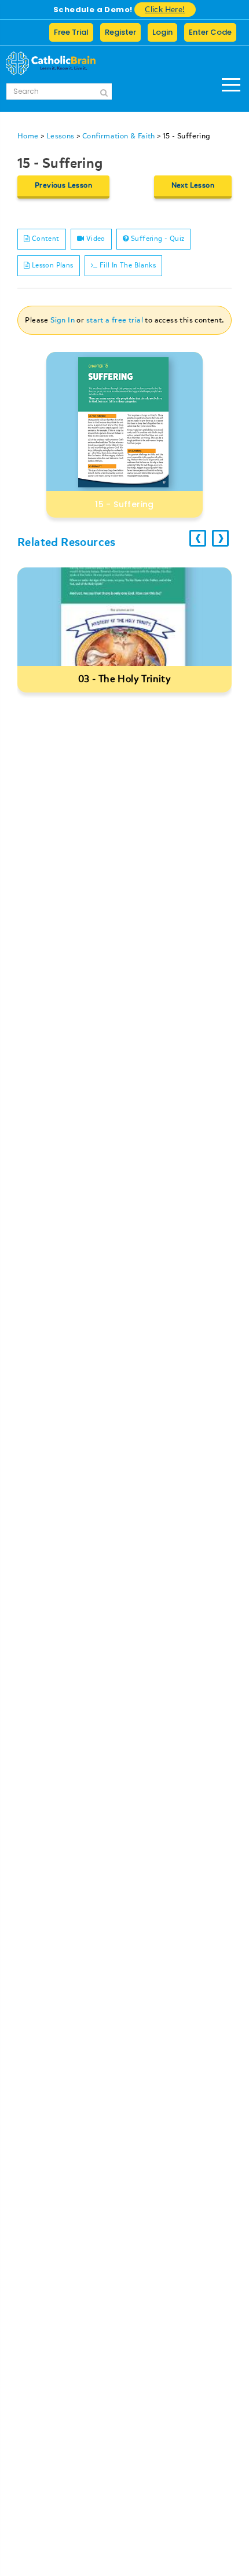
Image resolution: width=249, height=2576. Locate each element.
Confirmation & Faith (119, 136)
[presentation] (198, 538)
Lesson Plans (51, 265)
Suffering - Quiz (157, 239)
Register (120, 32)
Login (162, 32)
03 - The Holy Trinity (124, 679)
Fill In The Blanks (127, 265)
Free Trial (71, 32)
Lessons (61, 136)
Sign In (63, 320)
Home (28, 136)
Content (44, 239)
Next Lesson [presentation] (193, 185)
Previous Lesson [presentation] (63, 185)
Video (94, 239)
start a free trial (115, 320)
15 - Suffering (187, 136)
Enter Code (210, 32)
